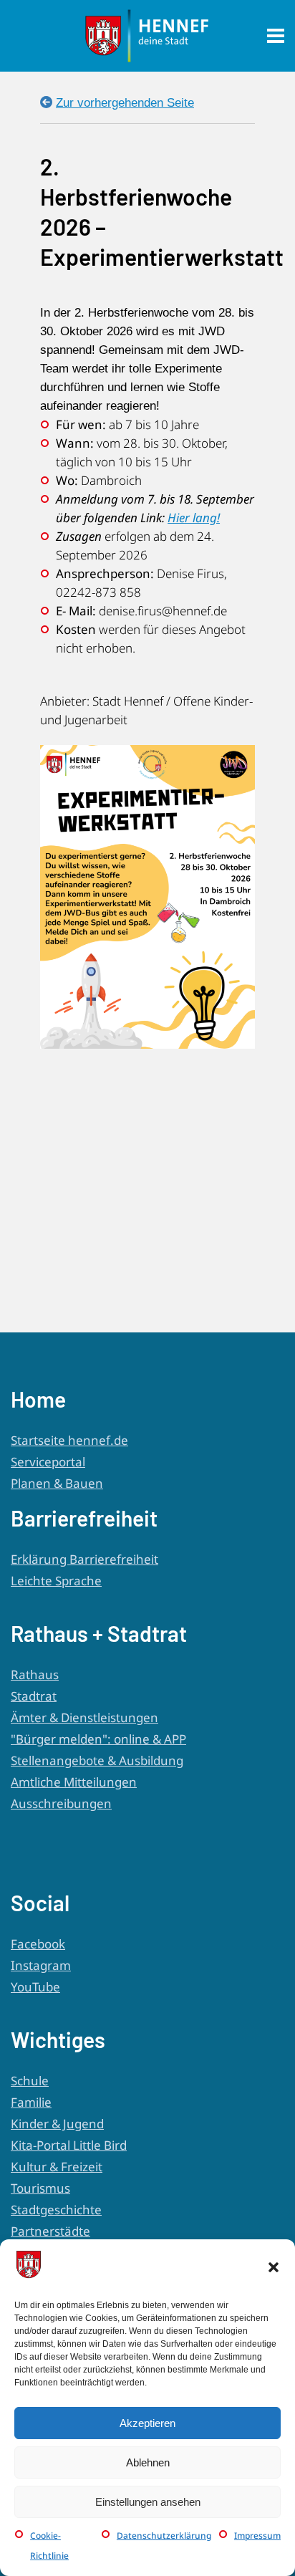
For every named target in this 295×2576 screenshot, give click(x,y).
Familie (31, 2102)
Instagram (41, 1965)
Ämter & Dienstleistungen (84, 1717)
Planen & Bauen (57, 1483)
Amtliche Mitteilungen (74, 1782)
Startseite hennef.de (69, 1440)
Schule (30, 2081)
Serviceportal (48, 1462)
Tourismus (40, 2188)
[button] (274, 2267)
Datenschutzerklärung (164, 2536)
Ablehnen (148, 2462)
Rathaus (35, 1674)
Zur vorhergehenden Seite (125, 103)
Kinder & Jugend (57, 2124)
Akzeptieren (147, 2423)
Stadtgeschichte (56, 2210)
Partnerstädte (50, 2231)
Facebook (38, 1944)
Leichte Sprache (56, 1581)
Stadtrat (34, 1696)
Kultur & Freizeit (57, 2167)
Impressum (257, 2536)
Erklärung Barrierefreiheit (84, 1559)
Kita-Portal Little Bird (69, 2145)
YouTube (35, 1987)
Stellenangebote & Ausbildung (97, 1760)
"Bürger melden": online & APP (98, 1739)
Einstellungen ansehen (148, 2502)
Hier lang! (194, 518)
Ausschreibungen (61, 1803)
